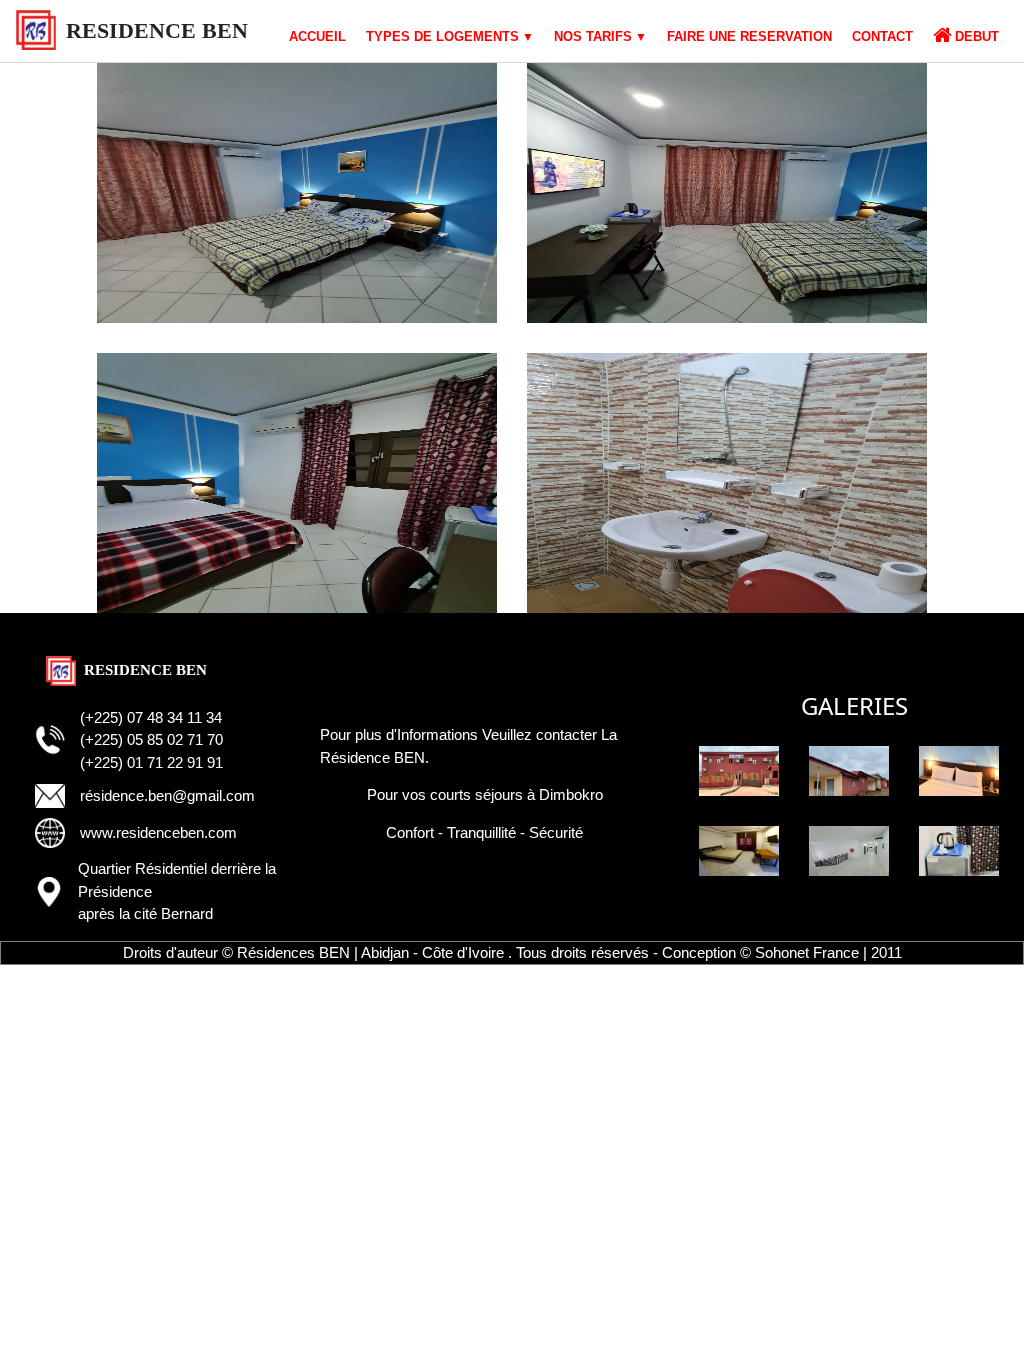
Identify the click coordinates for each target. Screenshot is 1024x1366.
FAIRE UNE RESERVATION (749, 36)
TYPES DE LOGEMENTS (442, 36)
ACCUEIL (317, 36)
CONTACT (882, 36)
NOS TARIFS (593, 36)
